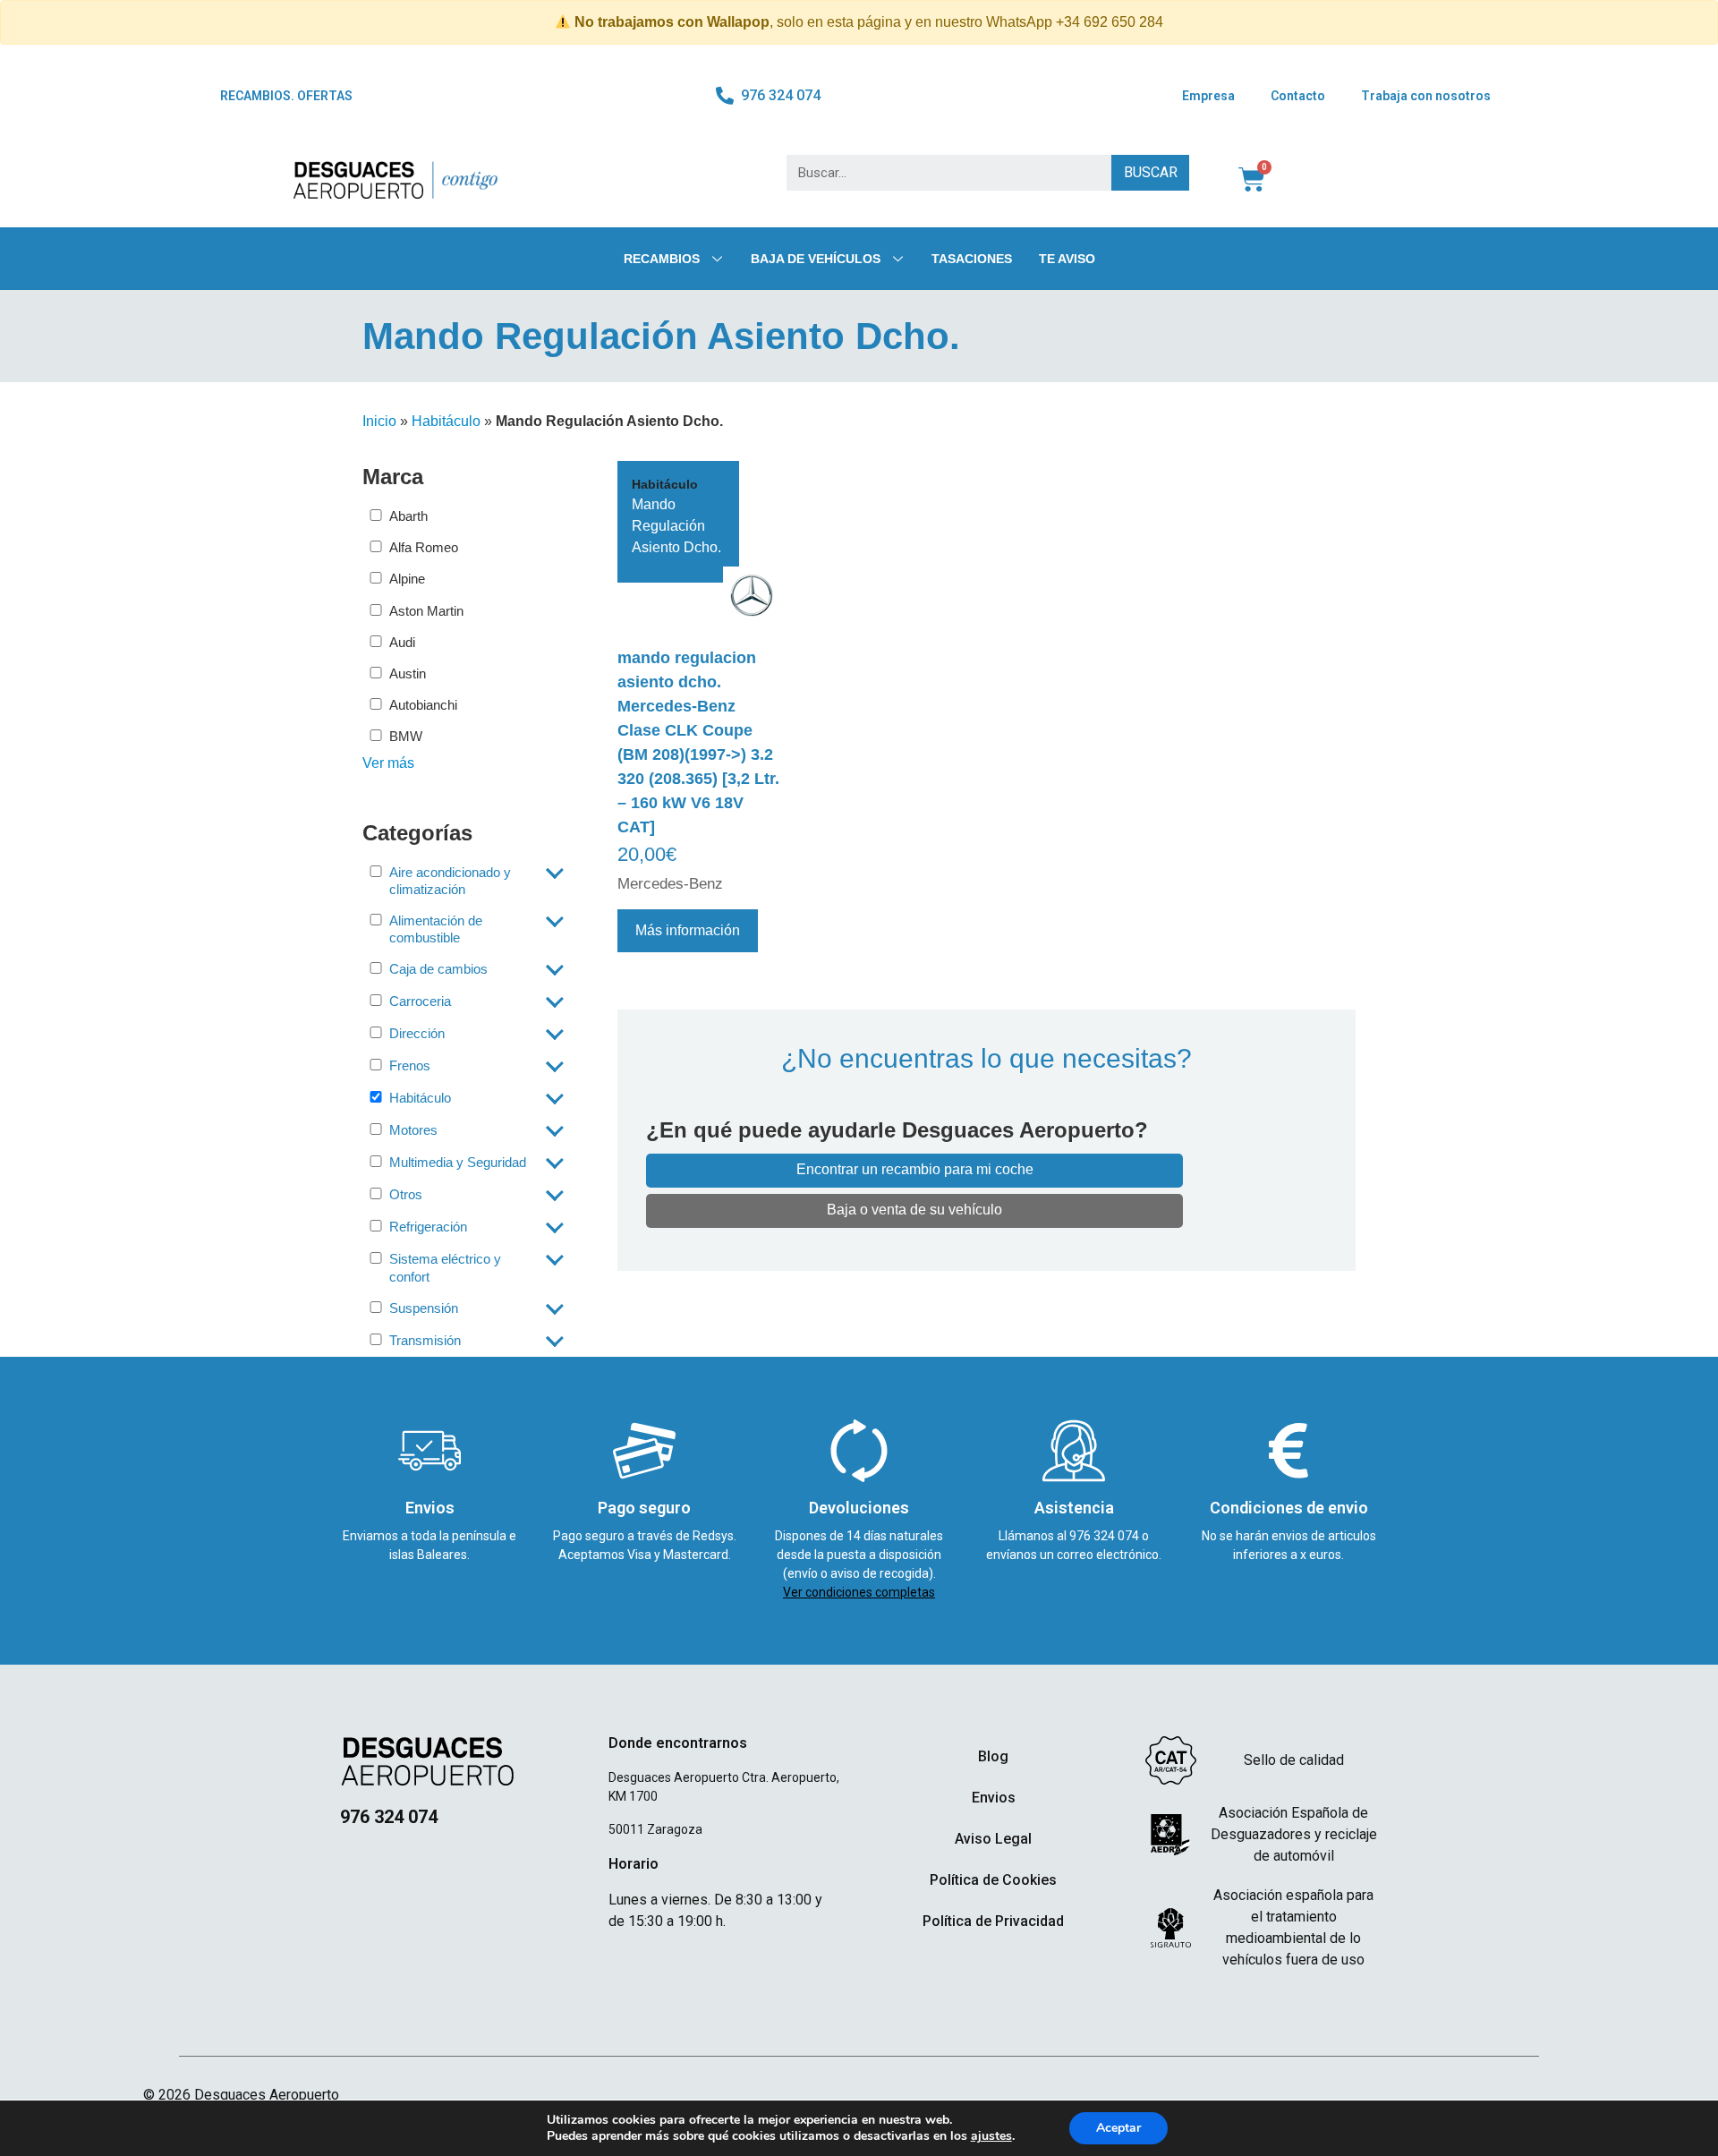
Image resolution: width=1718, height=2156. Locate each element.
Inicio (379, 421)
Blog (993, 1756)
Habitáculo (446, 421)
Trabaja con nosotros (1426, 96)
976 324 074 (1106, 1536)
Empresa (1208, 96)
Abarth (408, 516)
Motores (413, 1130)
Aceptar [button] (1118, 2128)
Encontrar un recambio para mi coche (915, 1169)
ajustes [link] (991, 2136)
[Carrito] (1252, 180)
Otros (406, 1194)
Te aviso (1067, 259)
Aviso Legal (993, 1839)
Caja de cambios (438, 969)
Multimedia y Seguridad (458, 1162)
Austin (408, 673)
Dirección (417, 1033)
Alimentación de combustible (436, 929)
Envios (994, 1798)
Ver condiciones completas (859, 1592)
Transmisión (425, 1340)
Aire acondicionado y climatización (450, 881)
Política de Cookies (993, 1880)
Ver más (388, 763)
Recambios (662, 259)
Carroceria (420, 1001)
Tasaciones (972, 259)
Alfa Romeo (424, 547)
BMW (406, 736)
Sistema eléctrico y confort (445, 1267)
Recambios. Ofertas (286, 96)
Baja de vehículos (816, 259)
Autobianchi (423, 705)
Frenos (410, 1065)
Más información (688, 930)
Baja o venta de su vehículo (914, 1210)
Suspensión (424, 1308)
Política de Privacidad (993, 1921)
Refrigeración (428, 1227)
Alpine (407, 579)
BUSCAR (1151, 172)
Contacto (1298, 96)
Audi (402, 642)
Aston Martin (426, 611)
